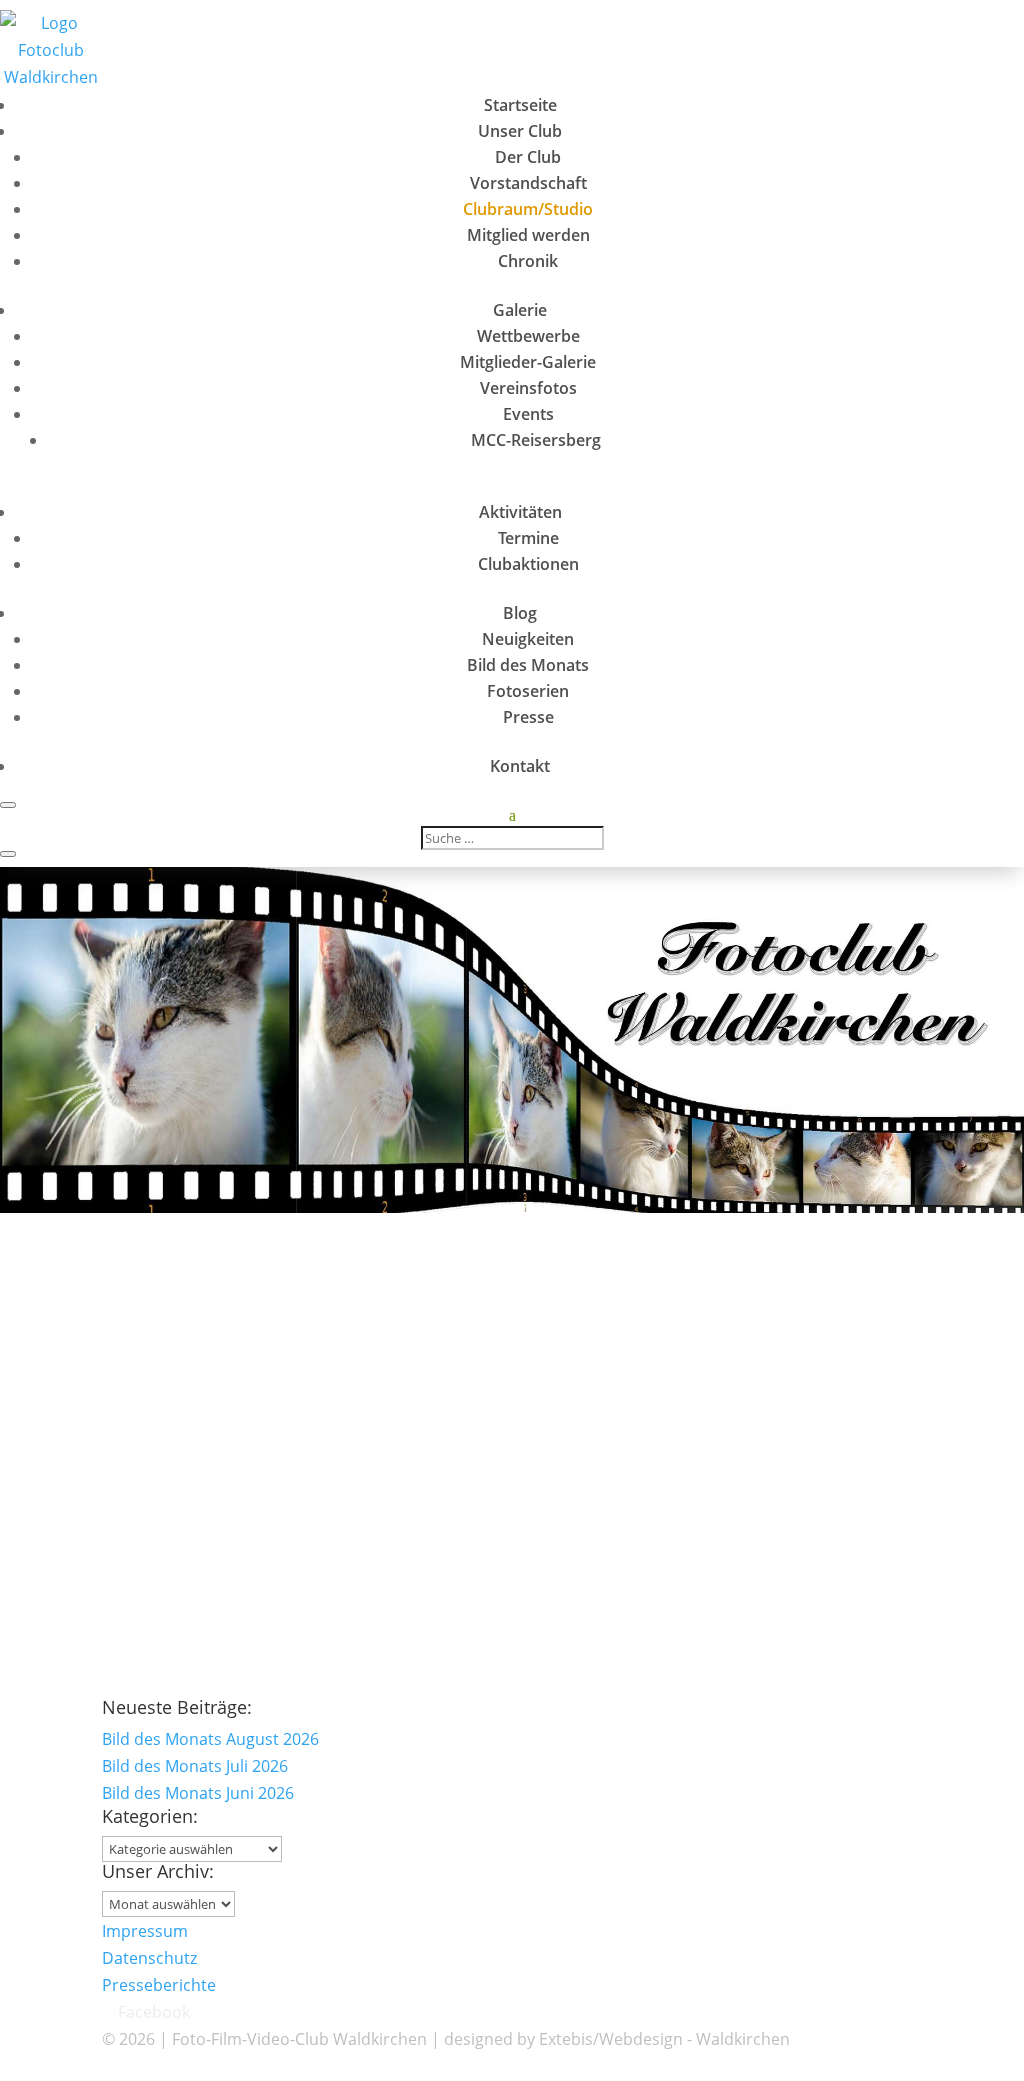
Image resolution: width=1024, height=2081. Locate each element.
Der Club (528, 157)
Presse (528, 717)
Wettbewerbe (528, 336)
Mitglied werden (528, 235)
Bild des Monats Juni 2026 (198, 1793)
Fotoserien (528, 691)
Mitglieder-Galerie (528, 362)
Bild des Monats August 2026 (210, 1739)
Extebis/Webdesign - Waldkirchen (664, 2039)
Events (528, 414)
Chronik (528, 261)
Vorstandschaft (528, 183)
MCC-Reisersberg (536, 440)
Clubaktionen (528, 564)
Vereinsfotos (528, 388)
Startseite (520, 105)
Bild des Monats (528, 665)
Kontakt (520, 766)
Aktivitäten (520, 512)
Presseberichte (159, 1985)
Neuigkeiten (528, 639)
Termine (528, 538)
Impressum (145, 1931)
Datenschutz (149, 1958)
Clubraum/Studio (528, 209)
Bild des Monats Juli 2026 (195, 1766)
